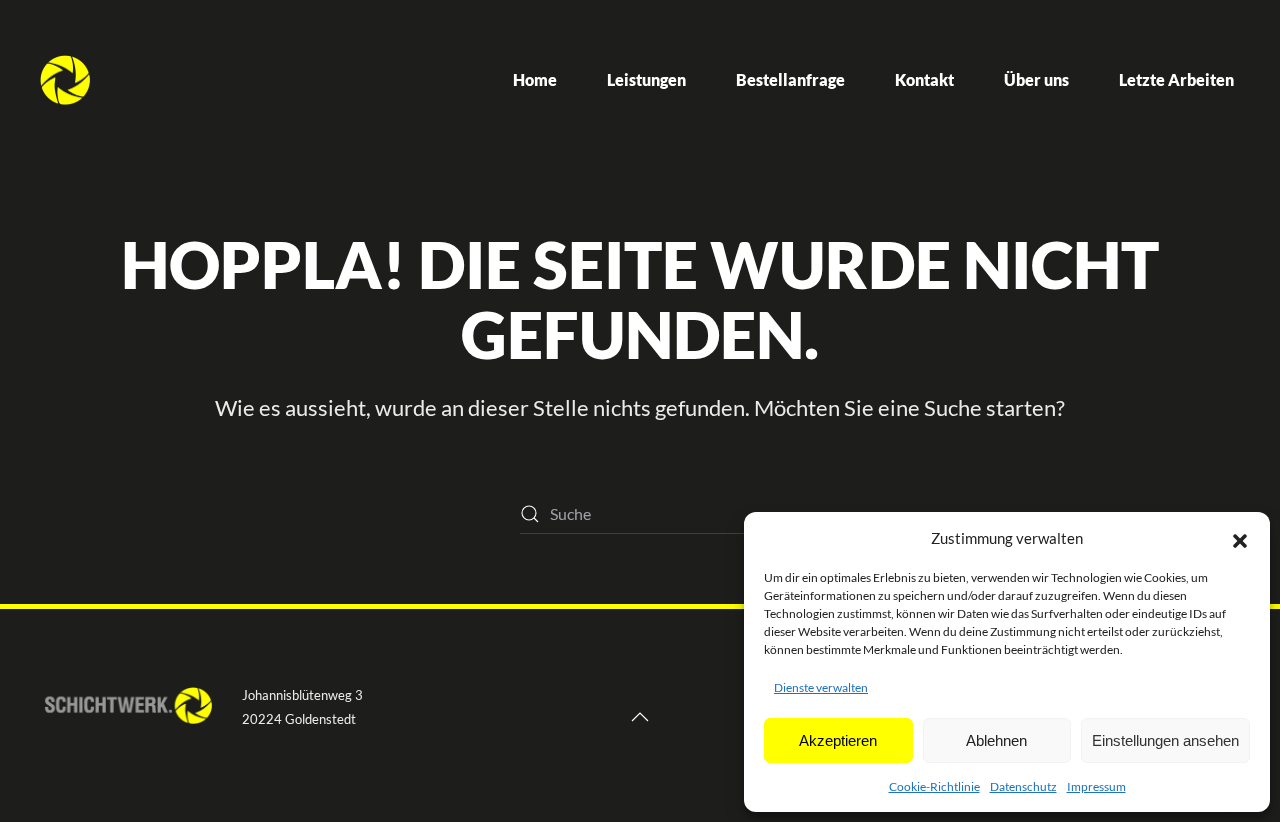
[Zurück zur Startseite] (65, 80)
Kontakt (924, 79)
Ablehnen (996, 740)
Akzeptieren (838, 740)
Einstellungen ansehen (1165, 740)
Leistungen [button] (646, 79)
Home (535, 79)
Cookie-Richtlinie (934, 786)
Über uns (1036, 79)
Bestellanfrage (790, 79)
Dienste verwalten (821, 687)
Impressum (1096, 786)
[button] (1240, 538)
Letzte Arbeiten (1176, 79)
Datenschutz (1023, 786)
